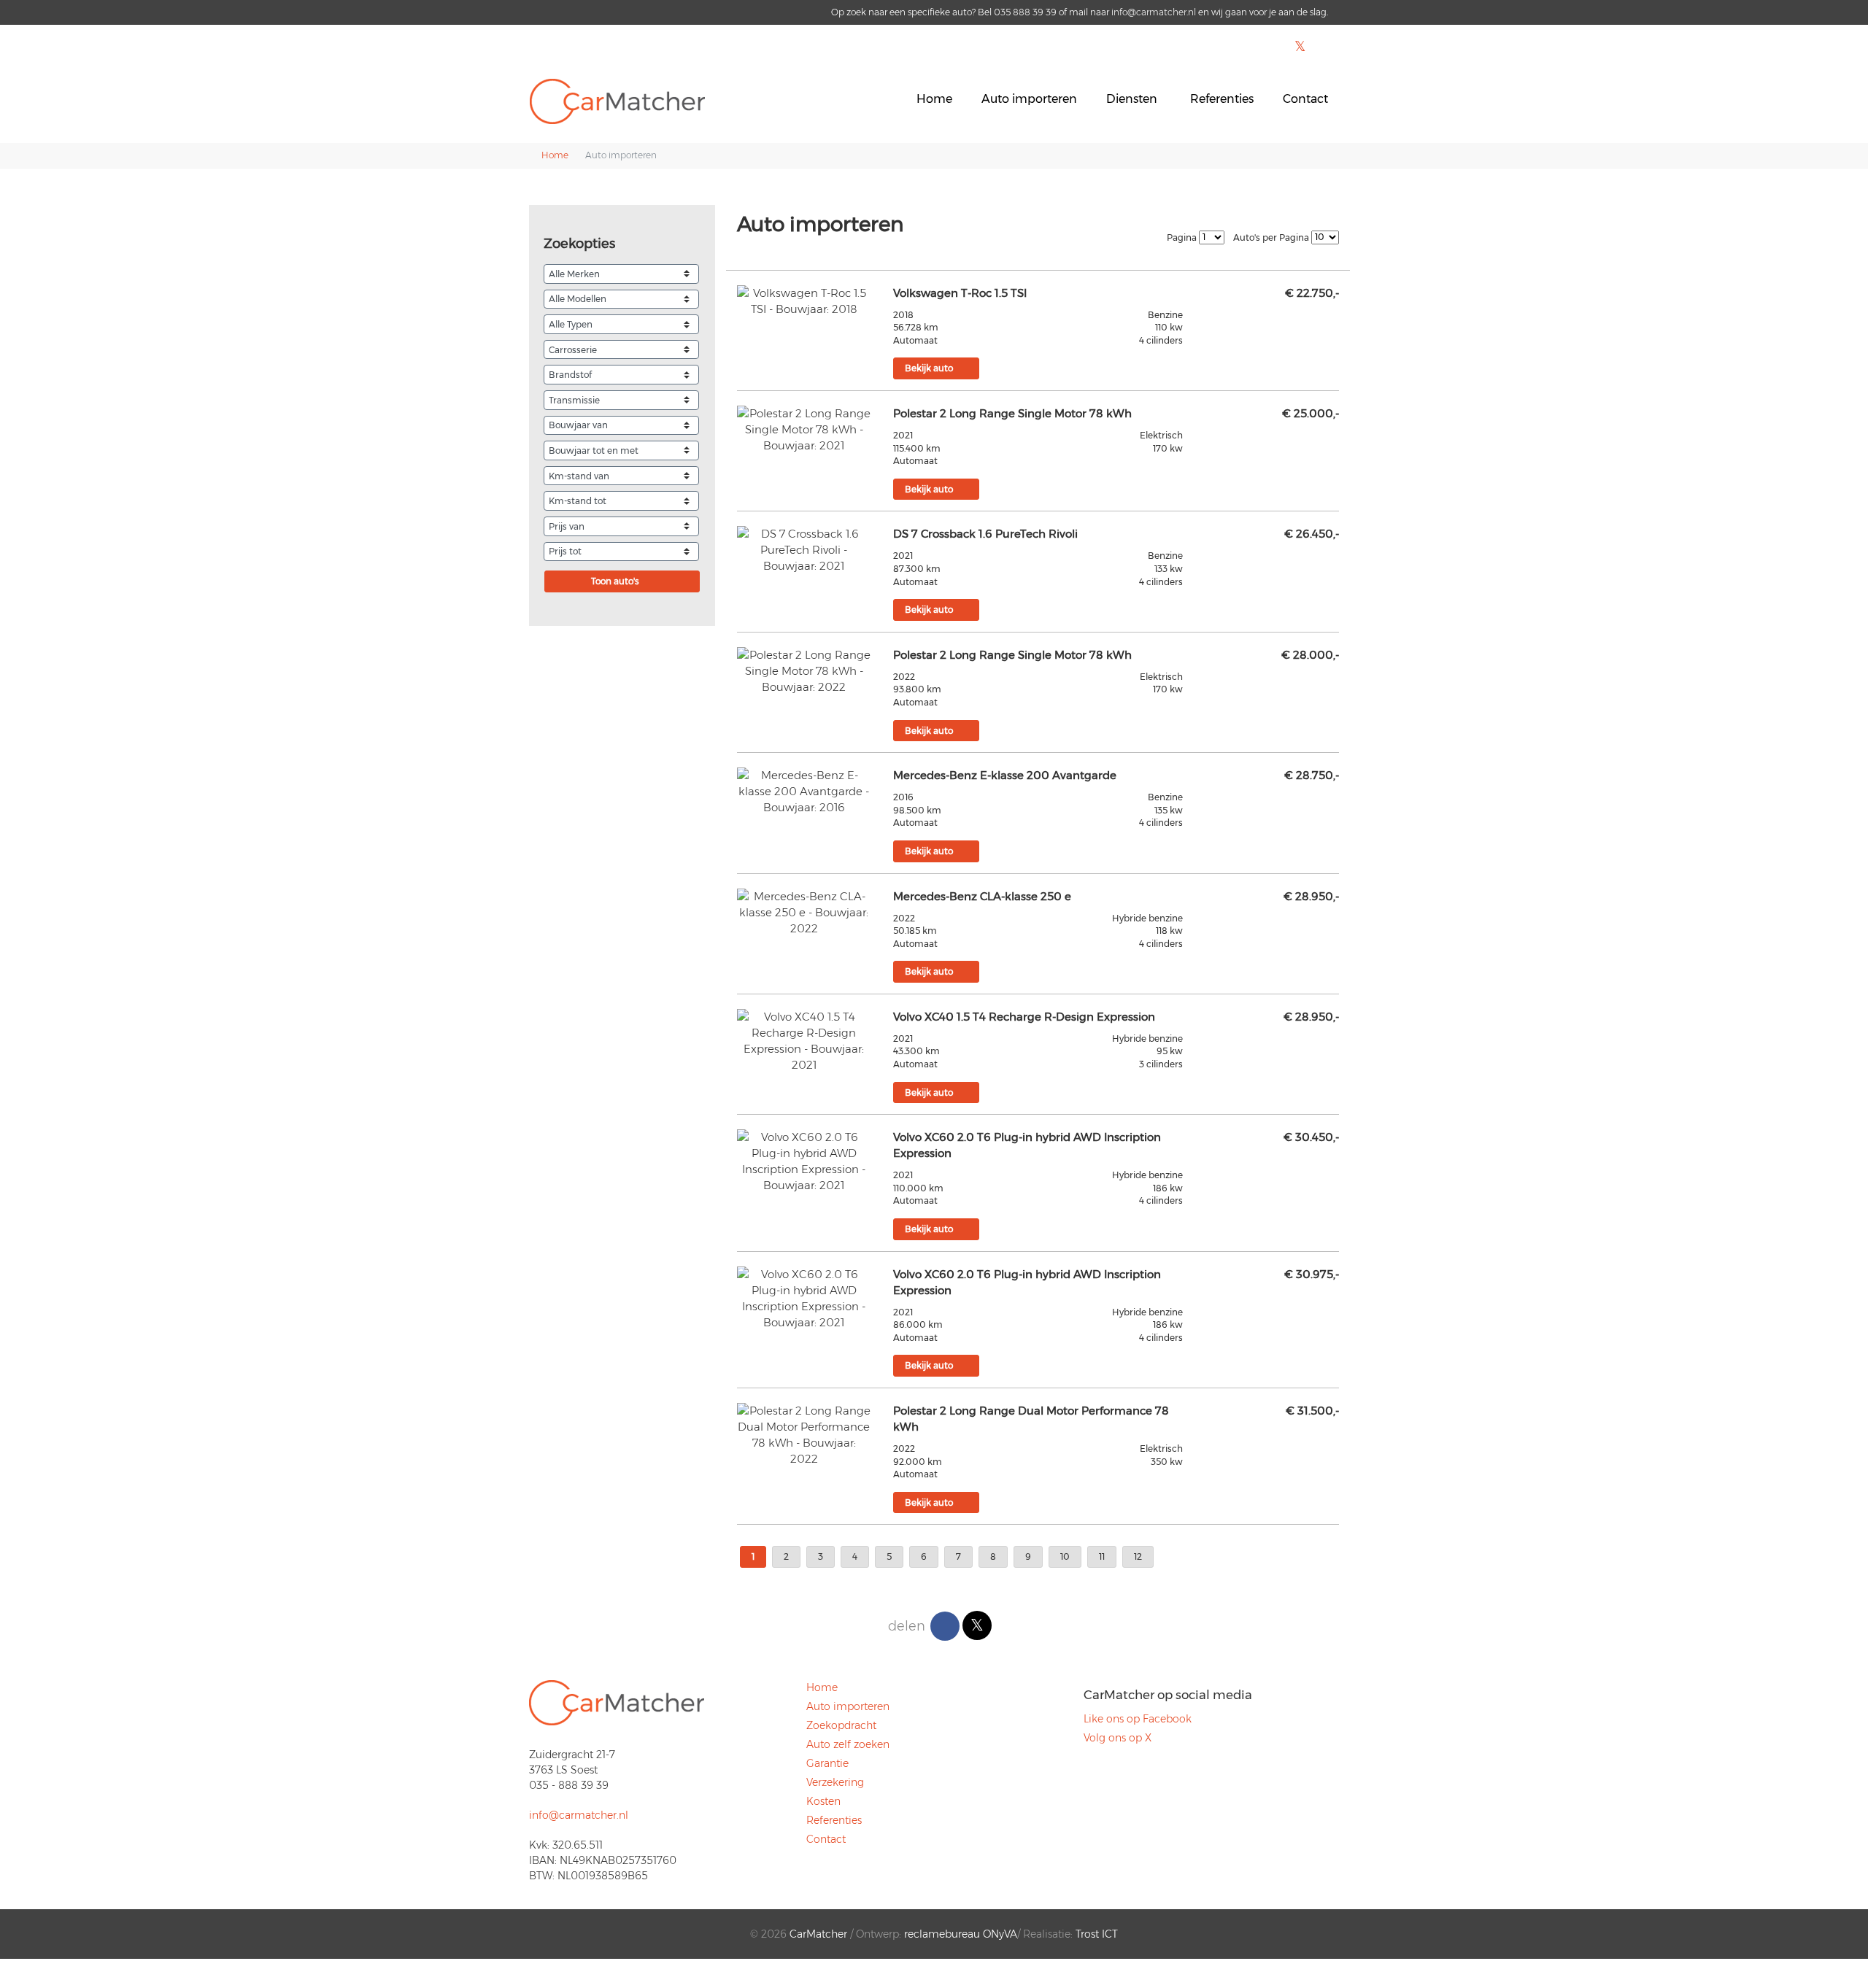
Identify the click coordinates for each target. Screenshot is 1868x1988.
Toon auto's (615, 581)
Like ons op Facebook (1138, 1719)
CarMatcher (818, 1934)
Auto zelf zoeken (848, 1744)
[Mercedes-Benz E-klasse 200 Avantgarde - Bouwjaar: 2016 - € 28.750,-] (804, 792)
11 (1102, 1556)
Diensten (1132, 99)
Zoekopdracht (841, 1725)
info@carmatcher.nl (1154, 12)
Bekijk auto (929, 368)
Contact (1305, 99)
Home (934, 99)
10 (1065, 1556)
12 (1138, 1556)
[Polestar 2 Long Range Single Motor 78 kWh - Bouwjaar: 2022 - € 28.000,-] (804, 671)
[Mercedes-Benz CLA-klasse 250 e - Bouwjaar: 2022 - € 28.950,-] (804, 913)
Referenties (1222, 99)
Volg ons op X (1118, 1738)
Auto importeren (1029, 99)
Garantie (827, 1763)
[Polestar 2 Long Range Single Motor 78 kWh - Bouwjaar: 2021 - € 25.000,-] (804, 430)
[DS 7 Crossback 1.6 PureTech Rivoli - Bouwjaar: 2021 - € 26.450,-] (804, 550)
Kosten (823, 1801)
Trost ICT (1097, 1934)
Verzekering (835, 1782)
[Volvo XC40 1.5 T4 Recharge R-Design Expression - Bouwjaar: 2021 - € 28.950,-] (804, 1041)
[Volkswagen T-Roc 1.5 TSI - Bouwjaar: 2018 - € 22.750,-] (804, 301)
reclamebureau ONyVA (961, 1934)
